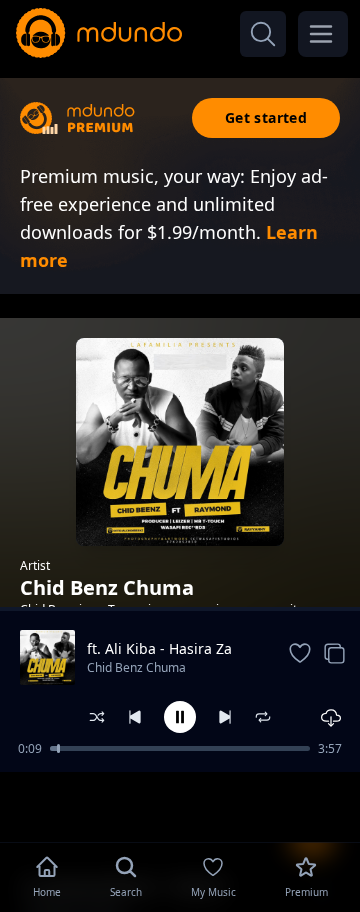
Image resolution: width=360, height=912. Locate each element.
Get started (266, 117)
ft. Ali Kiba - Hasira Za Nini (159, 649)
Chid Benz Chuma (136, 667)
